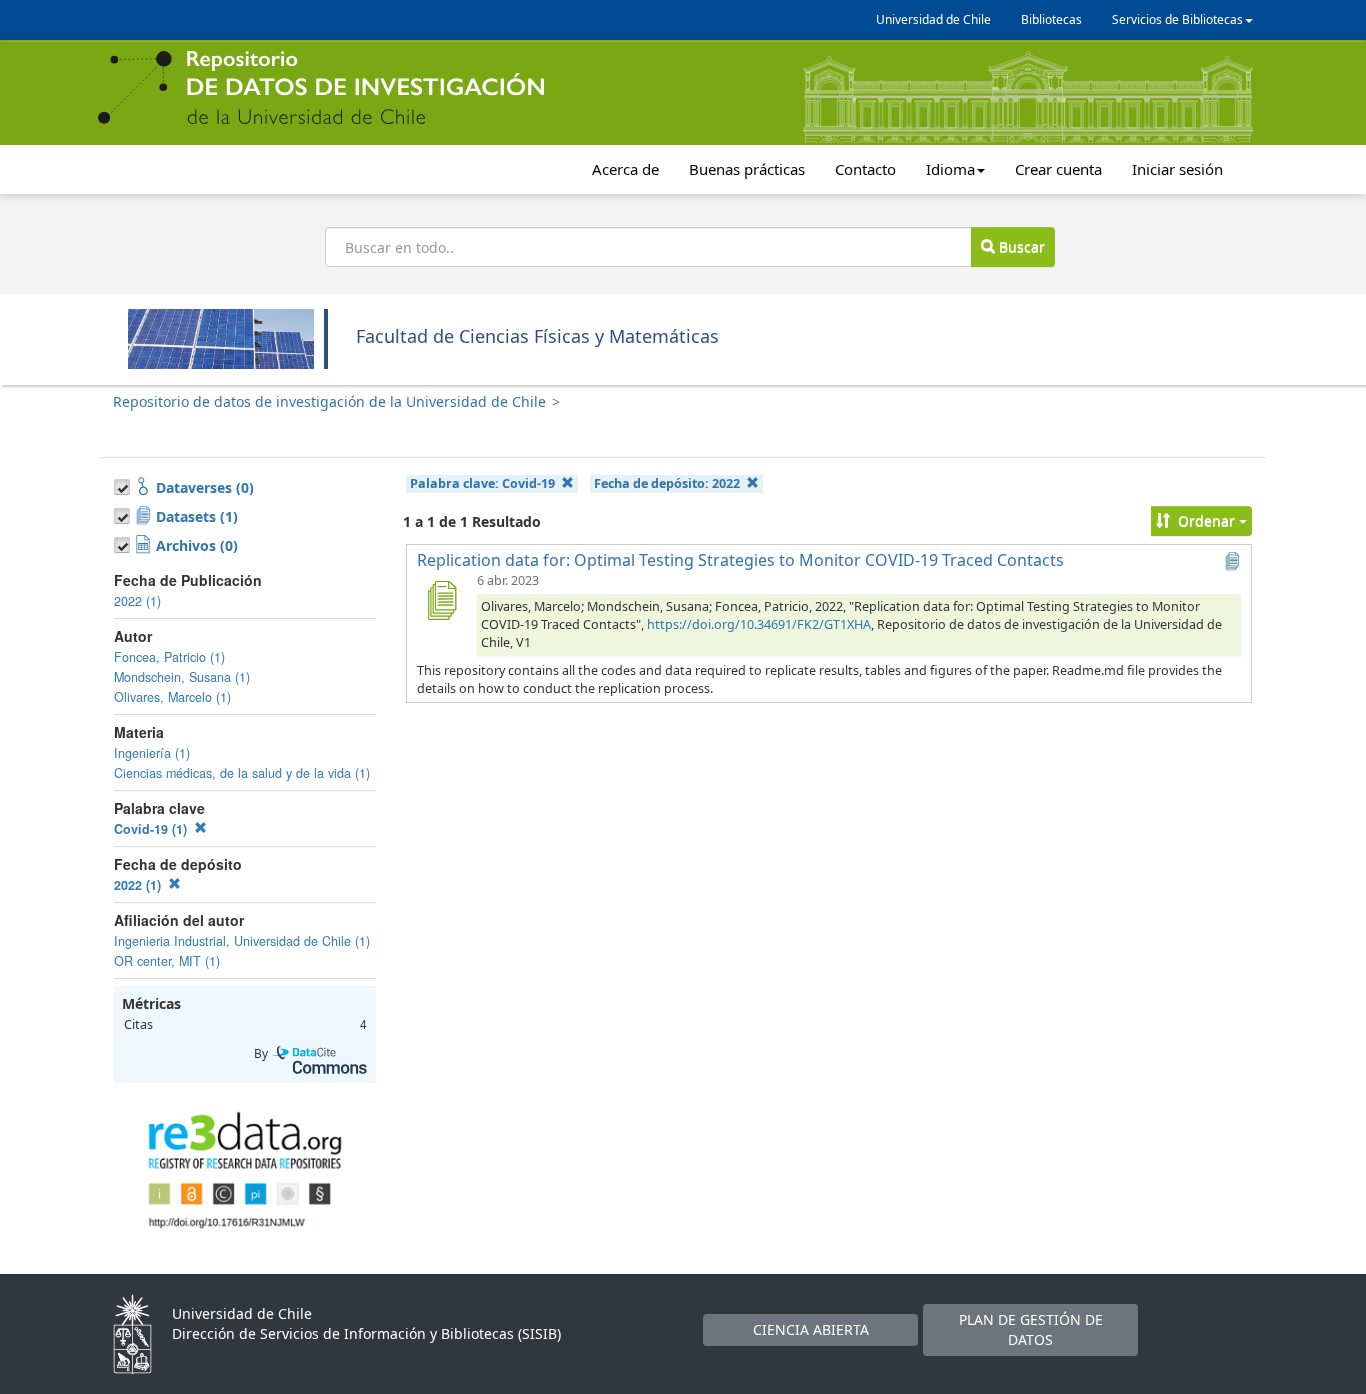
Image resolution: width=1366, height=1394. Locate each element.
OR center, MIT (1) (167, 961)
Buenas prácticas (747, 169)
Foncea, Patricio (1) (169, 657)
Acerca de (625, 169)
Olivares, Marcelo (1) (172, 697)
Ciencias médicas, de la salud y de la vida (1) (242, 773)
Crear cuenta (1058, 169)
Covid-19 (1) (152, 829)
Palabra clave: (482, 483)
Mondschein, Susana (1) (182, 677)
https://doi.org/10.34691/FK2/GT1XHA (759, 624)
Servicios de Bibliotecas (1177, 19)
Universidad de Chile (933, 19)
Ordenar (1206, 520)
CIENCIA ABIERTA (811, 1329)
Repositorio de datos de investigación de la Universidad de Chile (329, 401)
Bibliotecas (1051, 19)
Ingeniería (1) (152, 753)
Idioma (950, 169)
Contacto (865, 169)
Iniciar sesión (1177, 169)
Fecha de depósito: (667, 483)
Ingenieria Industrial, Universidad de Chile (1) (242, 941)
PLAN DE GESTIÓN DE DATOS (1031, 1329)
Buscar (1020, 246)
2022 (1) (137, 601)
